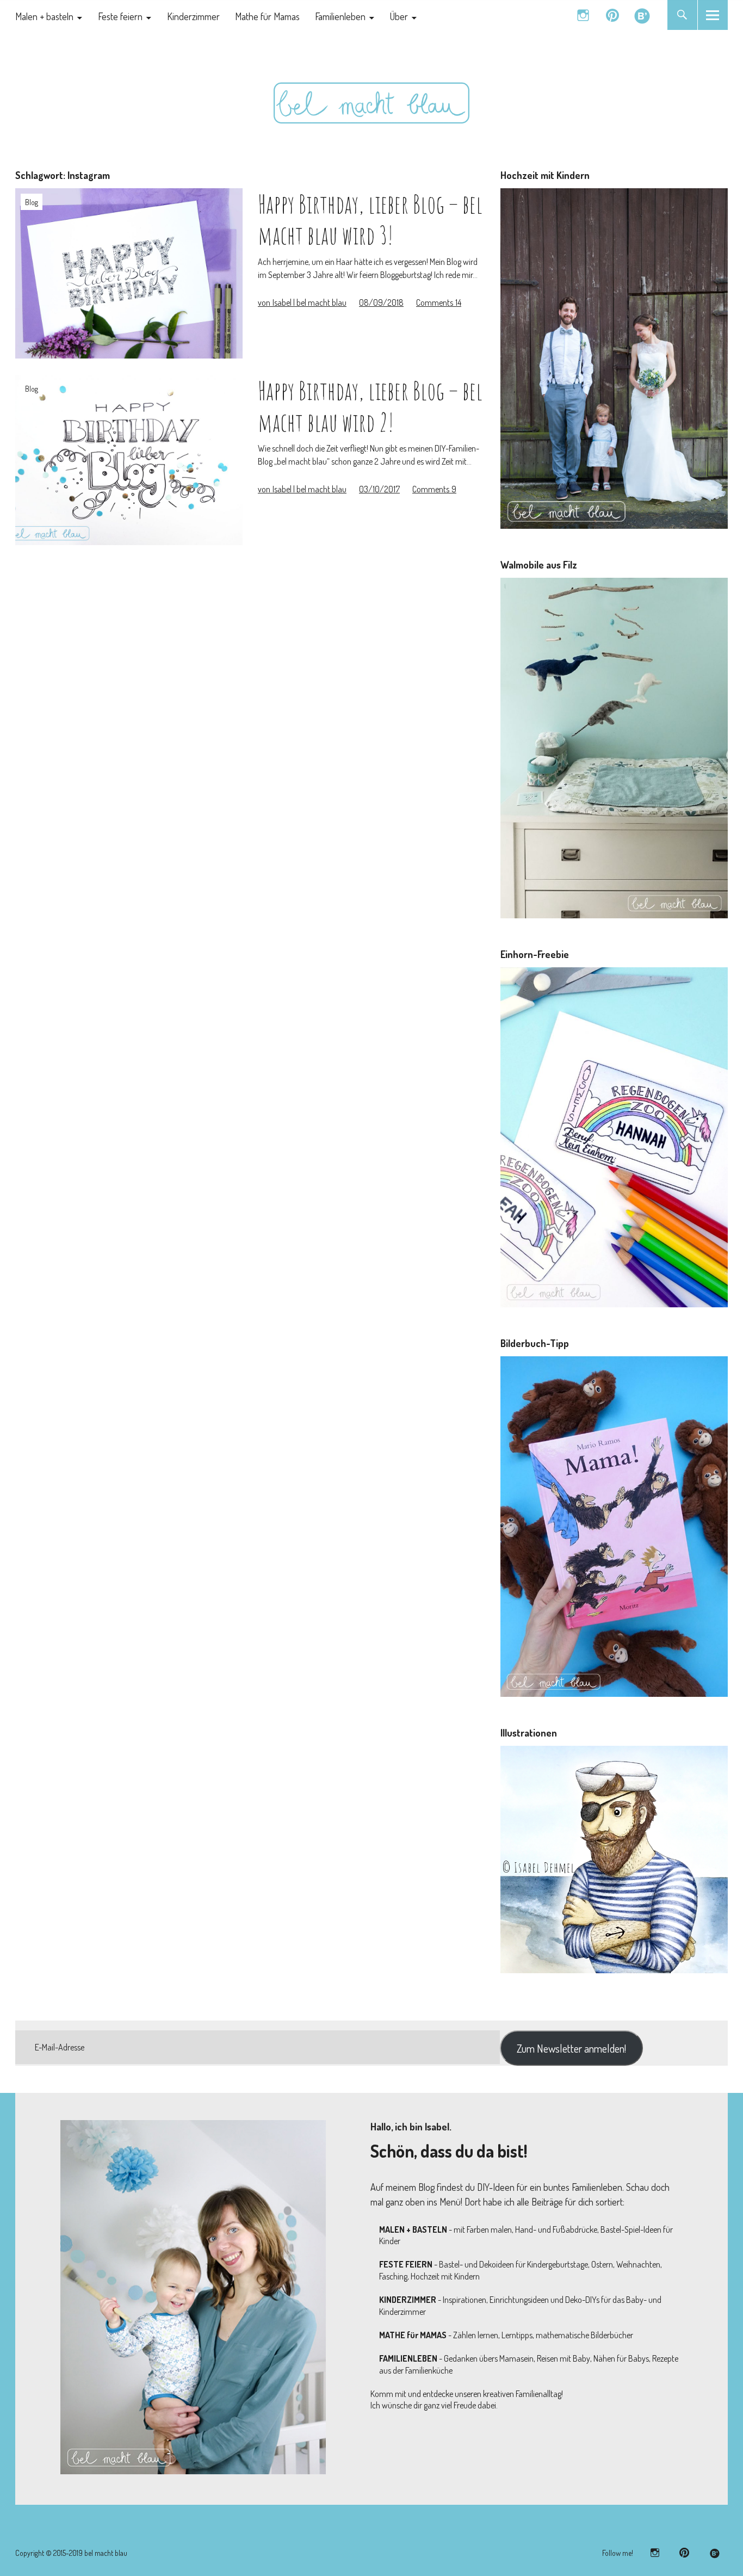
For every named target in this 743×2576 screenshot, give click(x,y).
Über (399, 16)
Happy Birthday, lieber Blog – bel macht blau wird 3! (370, 219)
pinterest (613, 15)
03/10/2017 (379, 489)
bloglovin (642, 15)
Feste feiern (120, 16)
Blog (32, 202)
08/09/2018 (381, 302)
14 (439, 302)
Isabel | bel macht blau (302, 302)
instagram (583, 15)
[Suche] (682, 15)
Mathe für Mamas (267, 16)
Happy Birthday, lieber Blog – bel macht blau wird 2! (370, 406)
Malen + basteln (44, 16)
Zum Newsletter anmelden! (571, 2048)
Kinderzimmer (193, 16)
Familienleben (340, 16)
